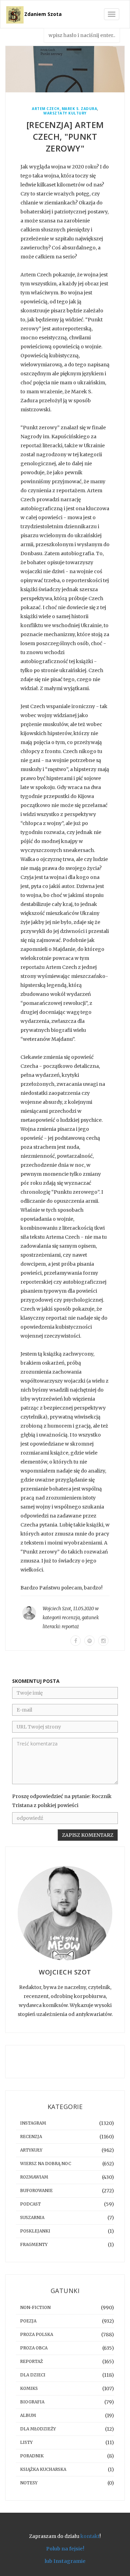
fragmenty (34, 2244)
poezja (28, 2321)
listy (26, 2442)
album (28, 2415)
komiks (29, 2388)
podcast (31, 2204)
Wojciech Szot (57, 1609)
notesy (29, 2483)
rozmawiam (34, 2177)
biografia (32, 2402)
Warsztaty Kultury (65, 113)
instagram (33, 2123)
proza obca (34, 2348)
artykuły (31, 2150)
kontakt (90, 2536)
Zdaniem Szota (43, 14)
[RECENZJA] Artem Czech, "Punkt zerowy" (65, 136)
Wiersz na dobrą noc (46, 2164)
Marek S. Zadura (80, 109)
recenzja (71, 1618)
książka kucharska (43, 2469)
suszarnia (32, 2217)
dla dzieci (33, 2375)
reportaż (70, 1627)
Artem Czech (46, 109)
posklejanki (35, 2231)
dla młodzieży (38, 2429)
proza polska (37, 2334)
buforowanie (36, 2190)
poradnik (32, 2456)
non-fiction (35, 2307)
